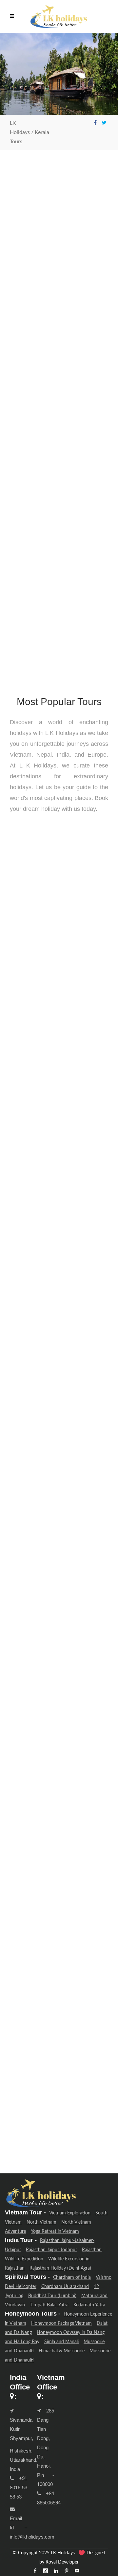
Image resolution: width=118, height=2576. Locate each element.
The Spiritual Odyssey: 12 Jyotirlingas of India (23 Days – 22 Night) (55, 948)
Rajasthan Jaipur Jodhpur (51, 2250)
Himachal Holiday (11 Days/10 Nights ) (57, 1939)
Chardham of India (72, 2277)
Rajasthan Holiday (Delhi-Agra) (60, 2268)
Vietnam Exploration (70, 2213)
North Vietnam (41, 2222)
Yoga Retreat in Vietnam (55, 2232)
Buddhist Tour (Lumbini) (52, 2296)
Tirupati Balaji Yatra (49, 2305)
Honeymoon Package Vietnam (61, 2323)
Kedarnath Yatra (89, 2305)
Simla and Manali (61, 2342)
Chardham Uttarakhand (65, 2287)
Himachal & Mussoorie (62, 2351)
